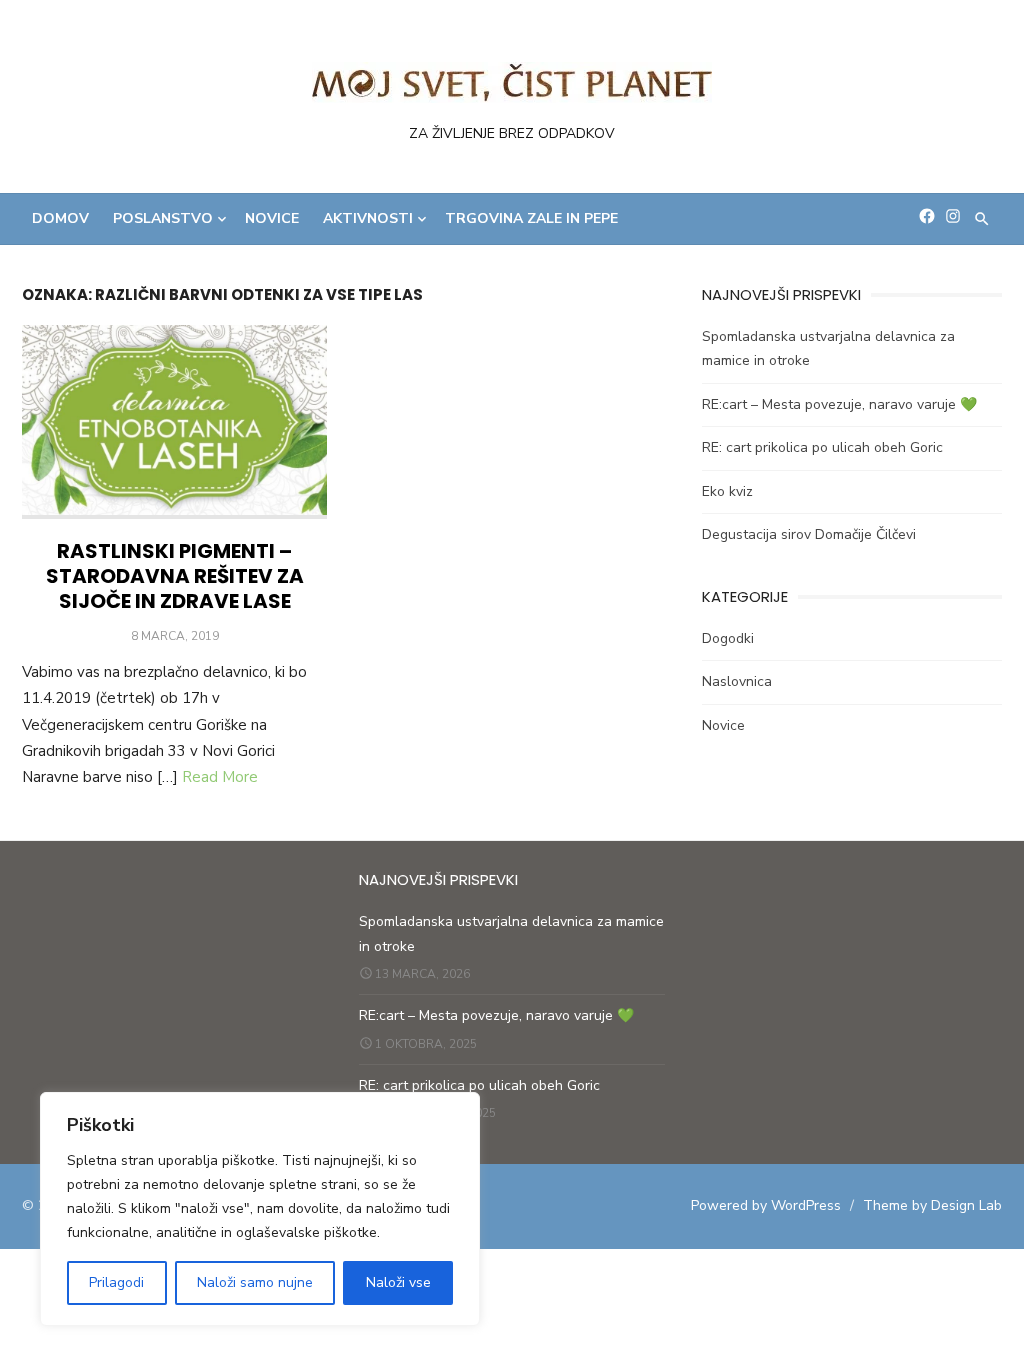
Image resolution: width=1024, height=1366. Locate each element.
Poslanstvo (163, 218)
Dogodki (728, 638)
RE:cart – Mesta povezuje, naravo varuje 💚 (839, 404)
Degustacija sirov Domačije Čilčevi (809, 534)
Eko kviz (727, 491)
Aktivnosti (368, 218)
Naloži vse (398, 1282)
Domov (60, 218)
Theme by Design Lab (932, 1205)
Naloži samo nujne (255, 1282)
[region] (260, 1209)
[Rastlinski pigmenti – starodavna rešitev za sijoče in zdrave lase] (174, 422)
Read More (220, 777)
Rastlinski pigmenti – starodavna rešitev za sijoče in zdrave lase (175, 576)
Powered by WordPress (766, 1205)
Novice (272, 218)
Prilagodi (116, 1282)
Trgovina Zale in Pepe (531, 218)
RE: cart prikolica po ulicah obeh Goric (822, 447)
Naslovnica (737, 681)
